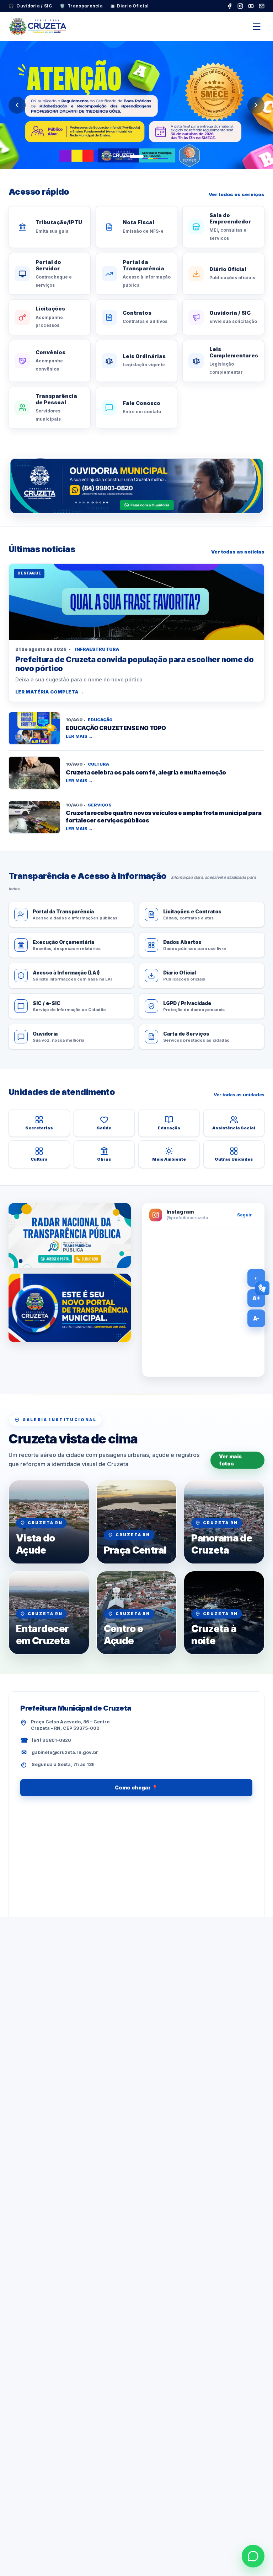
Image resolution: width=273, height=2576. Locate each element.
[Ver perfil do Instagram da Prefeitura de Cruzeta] (203, 1302)
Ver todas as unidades (239, 1095)
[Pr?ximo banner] (256, 105)
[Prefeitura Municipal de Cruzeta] (38, 27)
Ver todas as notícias (238, 552)
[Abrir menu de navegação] (257, 27)
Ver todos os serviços (237, 194)
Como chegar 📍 (136, 1787)
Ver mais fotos (230, 1460)
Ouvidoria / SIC (30, 6)
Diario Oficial (130, 6)
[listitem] (230, 6)
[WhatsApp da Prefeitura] (253, 2556)
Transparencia (81, 6)
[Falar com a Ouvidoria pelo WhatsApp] (136, 486)
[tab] (124, 156)
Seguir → (247, 1215)
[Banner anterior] (17, 105)
